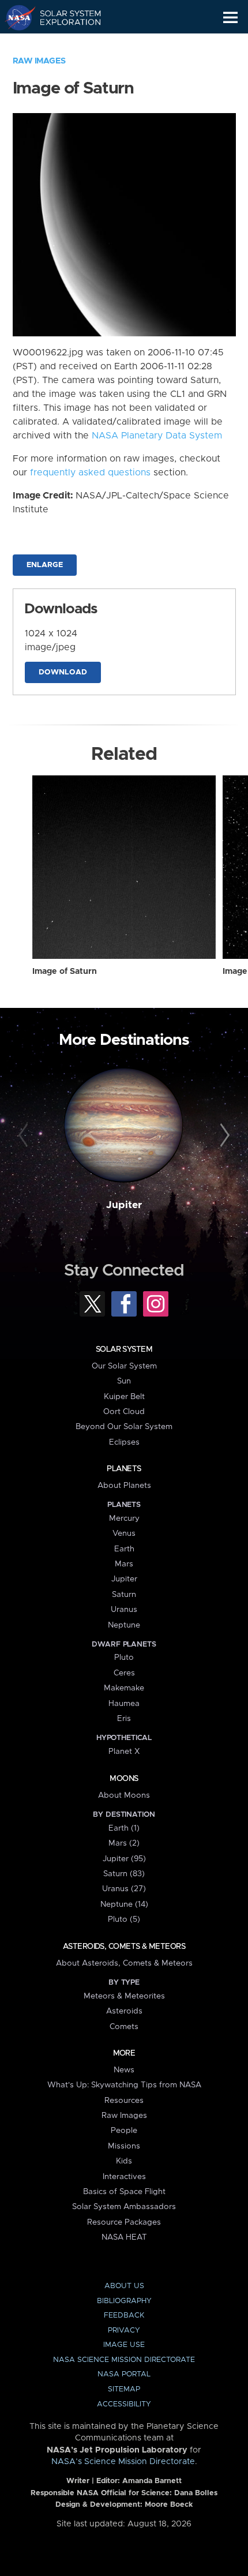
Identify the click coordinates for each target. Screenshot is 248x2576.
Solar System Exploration (64, 17)
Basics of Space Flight (124, 2192)
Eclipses (124, 1442)
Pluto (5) (124, 1919)
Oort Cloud (124, 1412)
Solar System (124, 1349)
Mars (124, 1564)
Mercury (124, 1518)
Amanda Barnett (152, 2481)
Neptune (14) (124, 1904)
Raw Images (39, 61)
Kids (124, 2161)
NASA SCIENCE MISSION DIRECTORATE (124, 2360)
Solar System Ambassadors (124, 2207)
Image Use (124, 2345)
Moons (124, 1779)
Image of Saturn (65, 972)
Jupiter (124, 1205)
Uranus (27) (124, 1889)
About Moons (124, 1795)
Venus (124, 1533)
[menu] (230, 18)
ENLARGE (45, 565)
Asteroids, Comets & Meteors (124, 1947)
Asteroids (124, 2011)
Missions (124, 2146)
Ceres (124, 1673)
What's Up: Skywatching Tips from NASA (124, 2085)
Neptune (124, 1625)
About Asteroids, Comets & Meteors (124, 1963)
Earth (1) (124, 1828)
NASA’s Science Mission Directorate (123, 2462)
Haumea (124, 1704)
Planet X (124, 1752)
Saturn (124, 1595)
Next (223, 1136)
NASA (15, 17)
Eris (124, 1719)
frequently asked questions (90, 473)
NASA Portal (124, 2374)
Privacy (124, 2331)
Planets (124, 1469)
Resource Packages (124, 2222)
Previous (25, 1136)
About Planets (124, 1486)
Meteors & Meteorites (124, 1996)
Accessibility (124, 2404)
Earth (124, 1549)
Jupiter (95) (124, 1859)
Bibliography (124, 2301)
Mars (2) (124, 1843)
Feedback (124, 2316)
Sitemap (124, 2389)
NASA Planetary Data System (157, 436)
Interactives (124, 2177)
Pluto (124, 1658)
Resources (124, 2101)
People (124, 2131)
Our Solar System (124, 1366)
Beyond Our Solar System (124, 1427)
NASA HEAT (124, 2237)
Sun (124, 1381)
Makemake (124, 1688)
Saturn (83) (124, 1874)
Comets (124, 2027)
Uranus (124, 1610)
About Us (124, 2286)
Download (63, 672)
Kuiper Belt (124, 1397)
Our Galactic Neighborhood (64, 44)
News (124, 2070)
